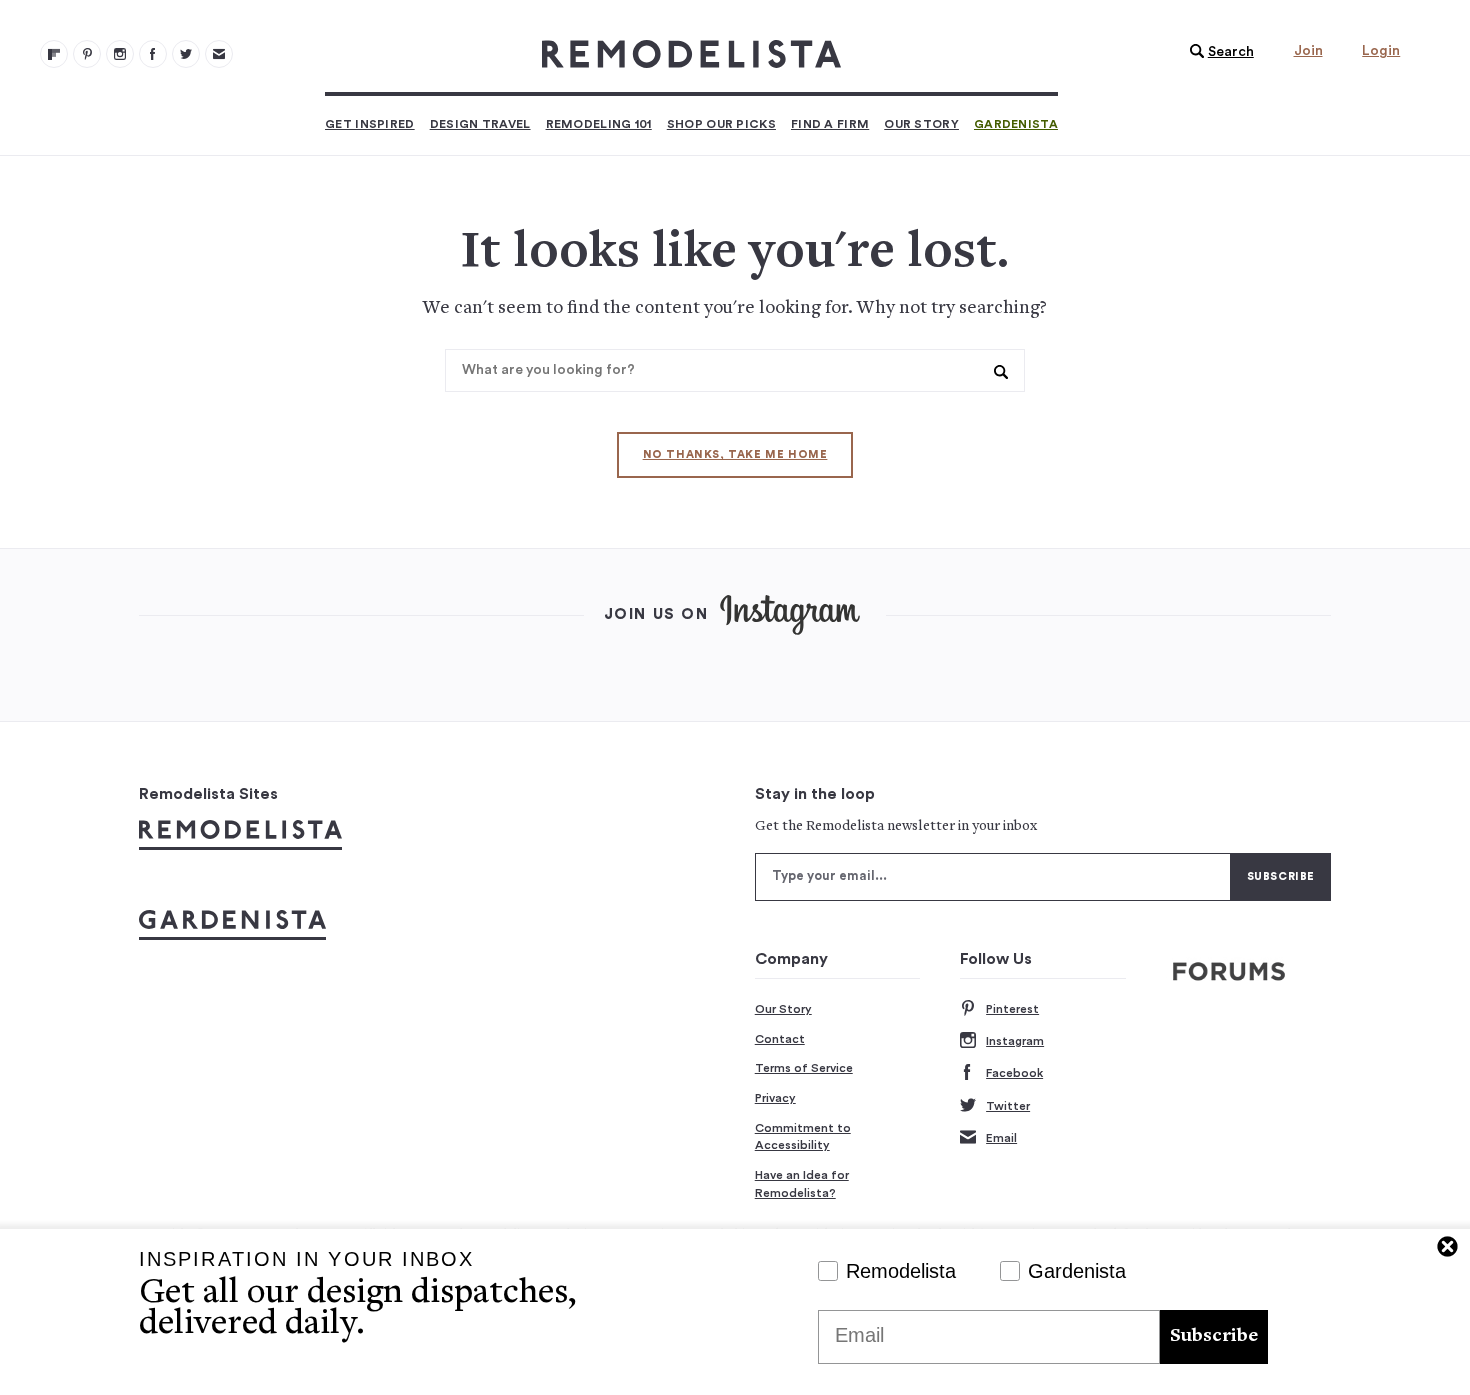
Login (1381, 51)
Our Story (921, 124)
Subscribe (1214, 1336)
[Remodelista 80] (87, 54)
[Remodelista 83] (186, 54)
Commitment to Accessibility (803, 1137)
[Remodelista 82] (153, 54)
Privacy (775, 1098)
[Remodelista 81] (120, 54)
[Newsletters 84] (219, 54)
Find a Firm (830, 124)
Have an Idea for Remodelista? (802, 1184)
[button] (1217, 52)
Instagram (1015, 1041)
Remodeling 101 (599, 124)
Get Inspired (370, 124)
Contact (780, 1039)
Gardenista (1016, 124)
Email (1001, 1138)
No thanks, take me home (735, 454)
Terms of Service (804, 1068)
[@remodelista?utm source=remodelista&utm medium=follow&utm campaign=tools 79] (54, 54)
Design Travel (480, 124)
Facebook (1014, 1073)
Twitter (1008, 1106)
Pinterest (1012, 1009)
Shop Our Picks (721, 124)
